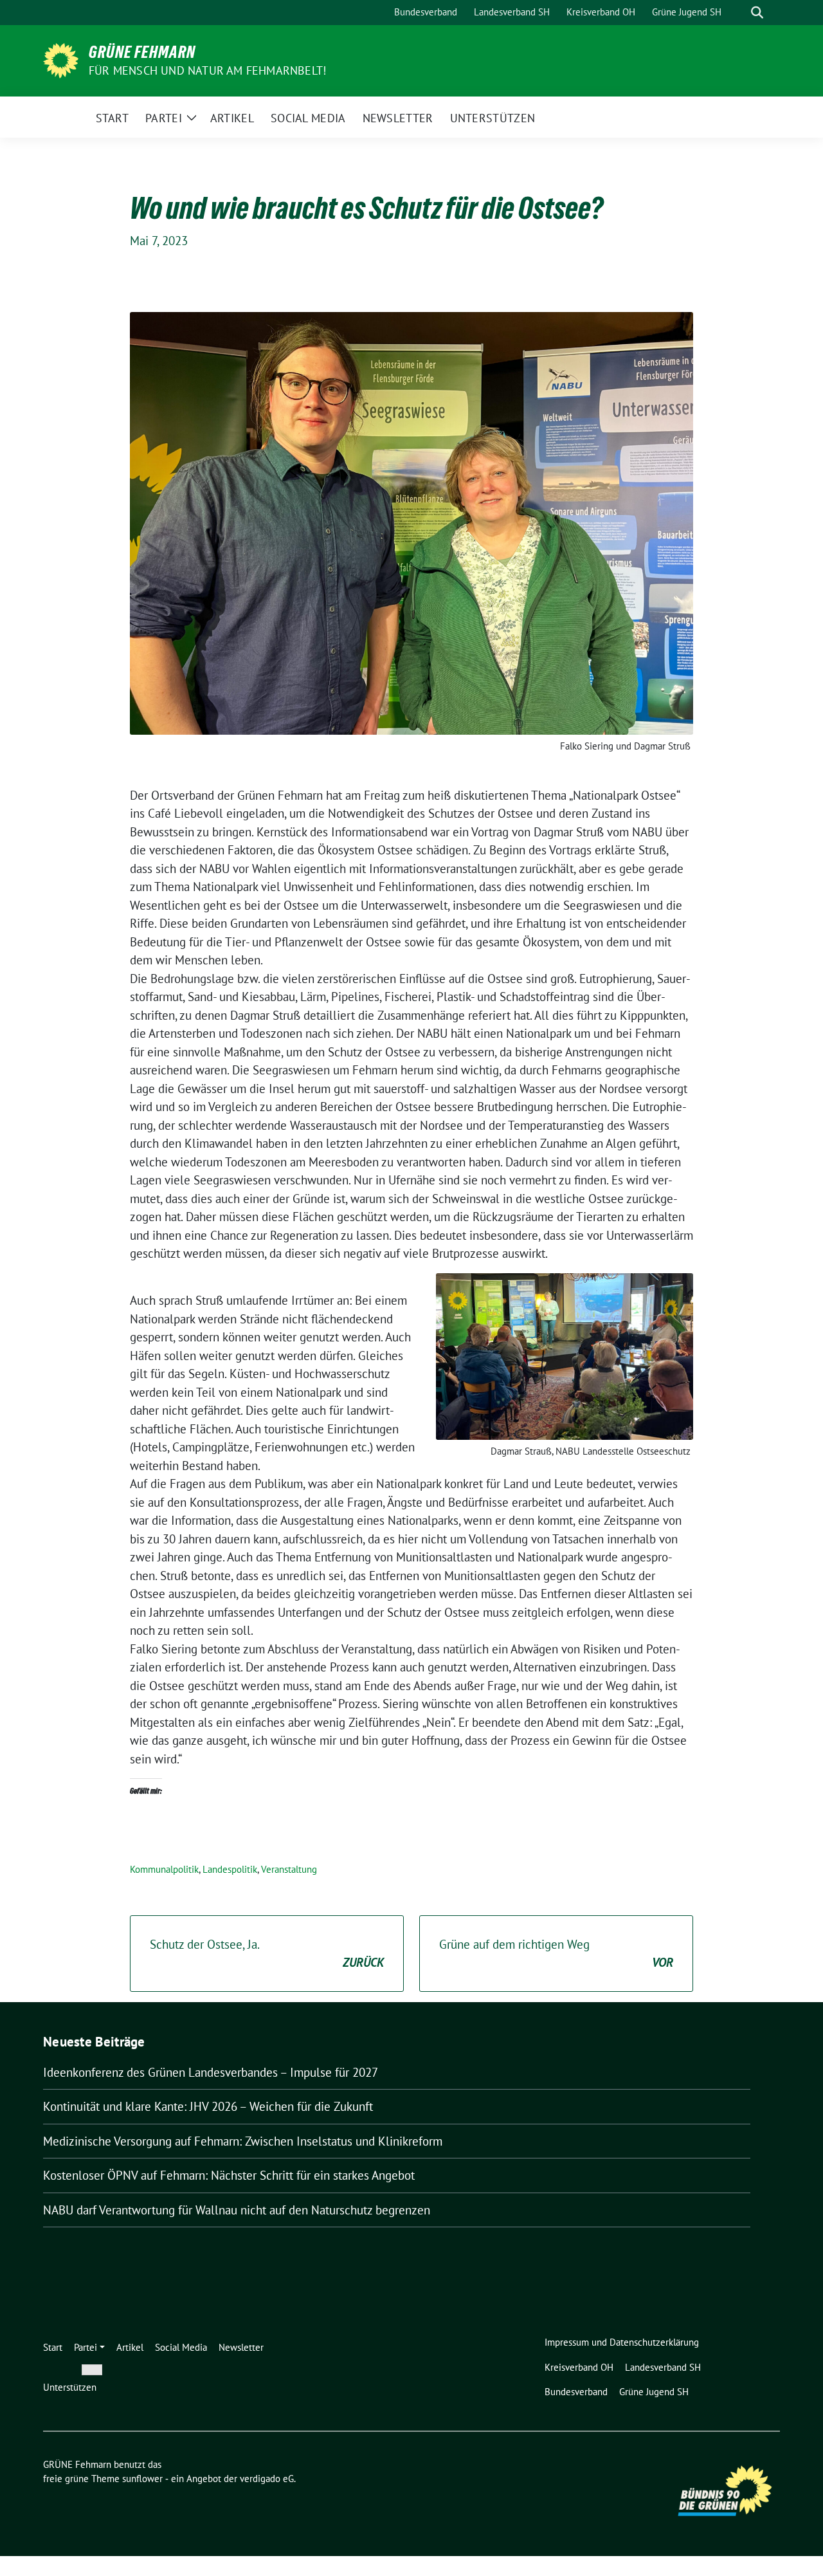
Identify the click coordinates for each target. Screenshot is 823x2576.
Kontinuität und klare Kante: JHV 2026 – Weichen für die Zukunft (208, 2106)
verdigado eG (267, 2479)
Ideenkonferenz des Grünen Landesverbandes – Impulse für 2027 (211, 2072)
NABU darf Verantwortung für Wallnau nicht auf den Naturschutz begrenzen (237, 2210)
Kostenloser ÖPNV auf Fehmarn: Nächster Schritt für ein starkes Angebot (229, 2175)
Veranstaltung (289, 1869)
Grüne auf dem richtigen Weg (556, 1954)
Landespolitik (230, 1869)
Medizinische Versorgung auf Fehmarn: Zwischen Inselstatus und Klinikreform (243, 2141)
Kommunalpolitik (164, 1869)
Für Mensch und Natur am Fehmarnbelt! (207, 70)
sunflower (142, 2479)
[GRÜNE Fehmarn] (61, 59)
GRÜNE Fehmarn (142, 52)
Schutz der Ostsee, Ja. (267, 1954)
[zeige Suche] (757, 13)
